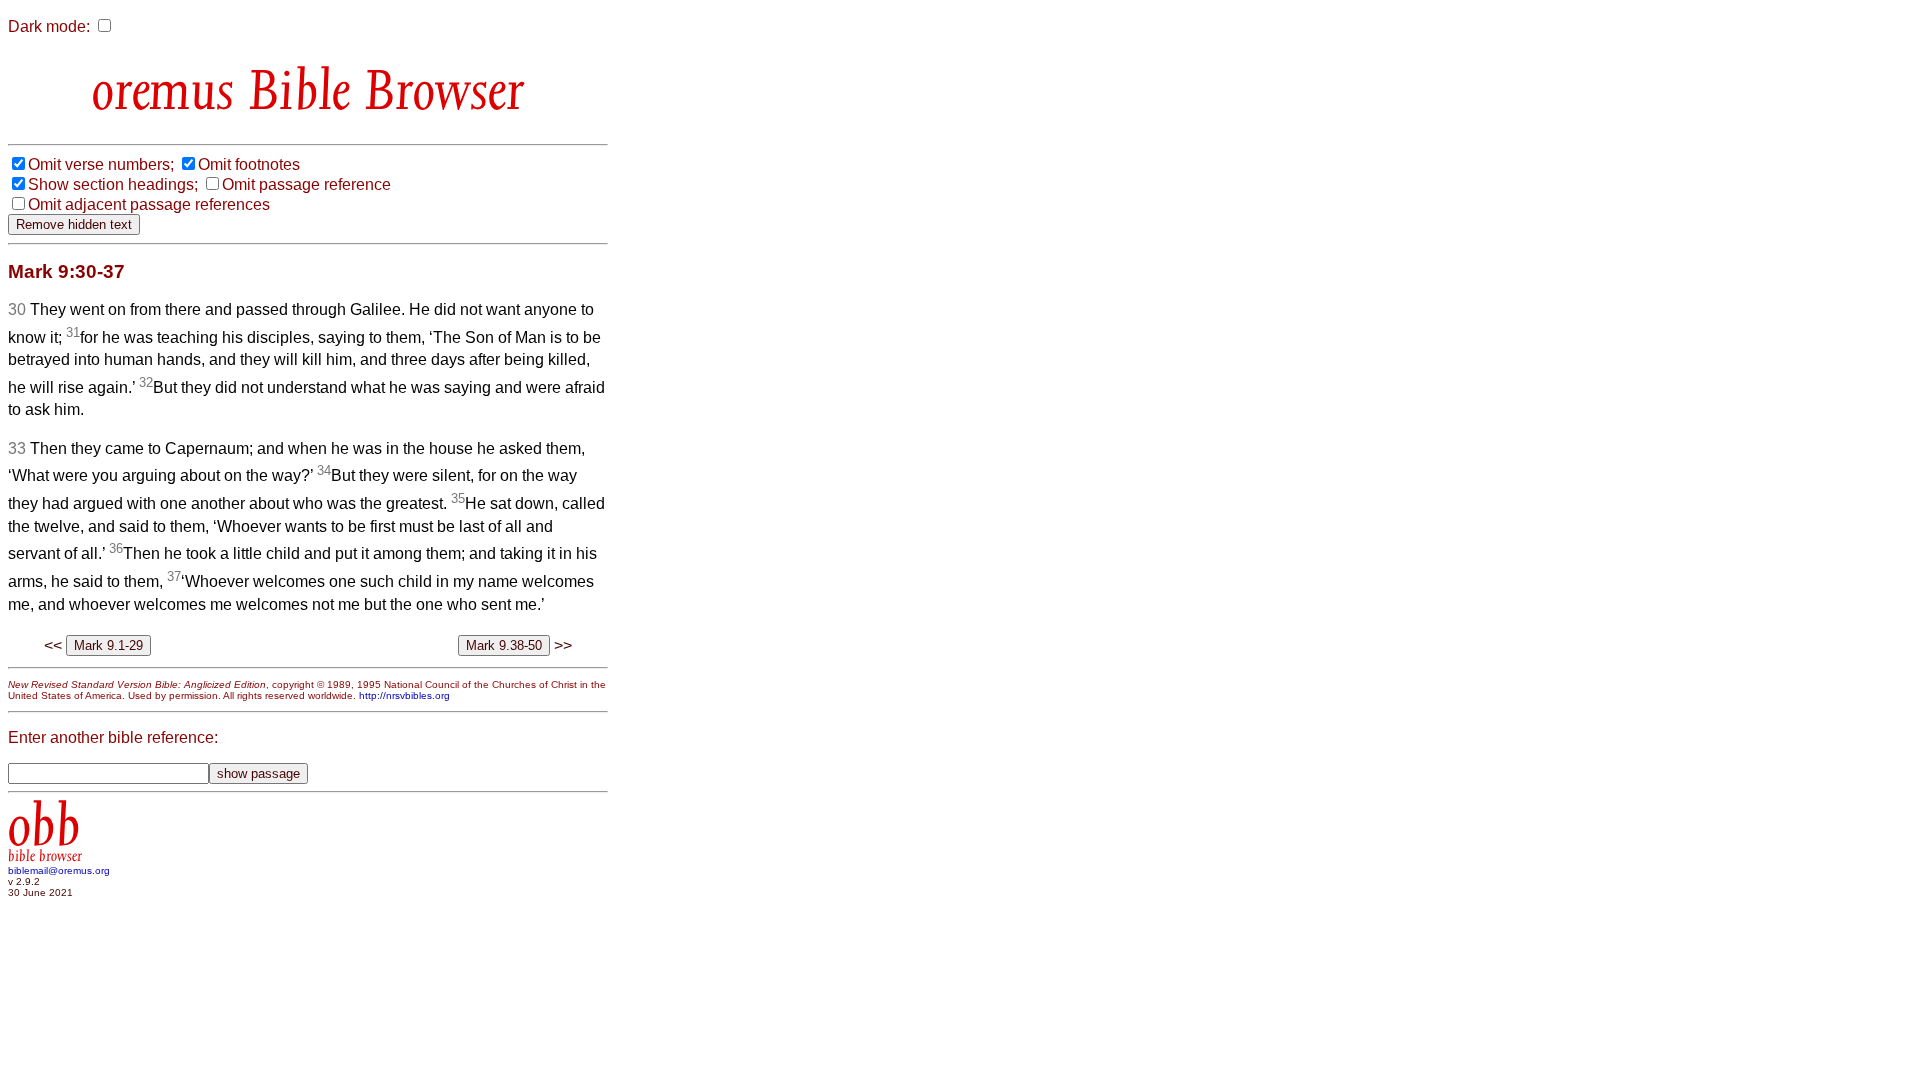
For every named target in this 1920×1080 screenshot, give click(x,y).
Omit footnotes (249, 164)
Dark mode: (49, 26)
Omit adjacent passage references (149, 204)
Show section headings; (113, 184)
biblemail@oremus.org (59, 870)
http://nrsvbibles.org (404, 695)
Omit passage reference (306, 184)
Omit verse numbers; (101, 164)
